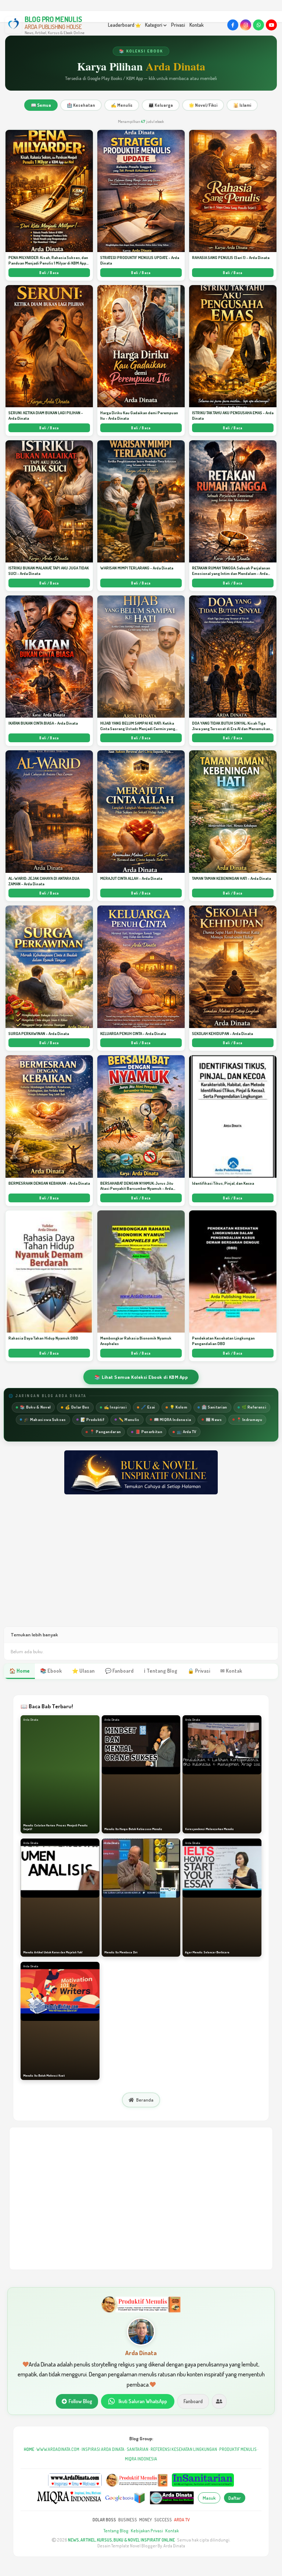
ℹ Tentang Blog (161, 1671)
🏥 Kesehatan (81, 105)
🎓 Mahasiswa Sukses (45, 1420)
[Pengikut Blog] (219, 2401)
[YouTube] (271, 25)
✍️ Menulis (122, 105)
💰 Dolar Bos (77, 1407)
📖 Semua (41, 105)
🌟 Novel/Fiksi (203, 105)
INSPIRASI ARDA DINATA (103, 2449)
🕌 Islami (242, 105)
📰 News (214, 1420)
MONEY (146, 2520)
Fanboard (193, 2401)
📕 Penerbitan (149, 1432)
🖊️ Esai (148, 1407)
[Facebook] (233, 25)
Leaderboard (122, 25)
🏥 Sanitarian (214, 1407)
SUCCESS (163, 2520)
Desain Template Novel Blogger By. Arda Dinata (141, 2546)
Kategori (154, 25)
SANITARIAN (138, 2449)
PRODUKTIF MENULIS (238, 2449)
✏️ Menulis (129, 1420)
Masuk (209, 2498)
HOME (29, 2449)
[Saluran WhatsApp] (258, 25)
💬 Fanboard (119, 1671)
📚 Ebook (51, 1671)
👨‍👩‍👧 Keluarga (161, 105)
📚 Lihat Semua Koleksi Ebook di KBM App (141, 1377)
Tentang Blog (116, 2531)
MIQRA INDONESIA (141, 2459)
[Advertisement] (141, 1568)
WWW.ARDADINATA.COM (58, 2449)
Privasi (178, 25)
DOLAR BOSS (104, 2520)
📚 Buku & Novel (35, 1407)
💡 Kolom (178, 1407)
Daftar (235, 2498)
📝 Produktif (92, 1420)
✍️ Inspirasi (115, 1407)
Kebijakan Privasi (147, 2531)
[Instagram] (246, 25)
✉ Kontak (231, 1671)
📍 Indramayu (249, 1420)
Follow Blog (80, 2401)
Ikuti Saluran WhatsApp (143, 2401)
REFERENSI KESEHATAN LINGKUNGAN (184, 2449)
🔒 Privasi (199, 1671)
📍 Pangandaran (105, 1432)
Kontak (197, 25)
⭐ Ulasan (83, 1671)
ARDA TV (182, 2520)
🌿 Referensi (254, 1407)
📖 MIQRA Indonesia (173, 1420)
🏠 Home (19, 1671)
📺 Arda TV (187, 1432)
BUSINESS (128, 2520)
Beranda (145, 2100)
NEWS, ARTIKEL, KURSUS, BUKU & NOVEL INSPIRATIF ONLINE (121, 2540)
